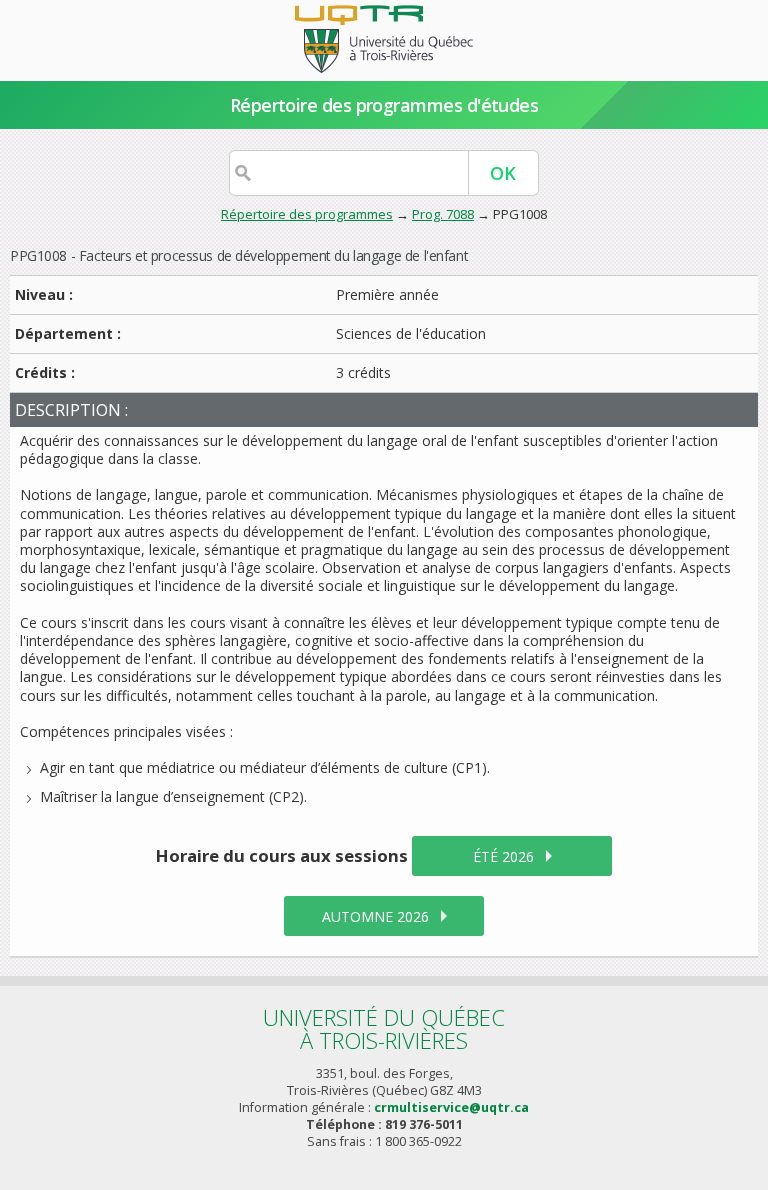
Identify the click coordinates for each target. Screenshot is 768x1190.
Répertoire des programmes (307, 214)
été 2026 (503, 856)
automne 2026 (375, 916)
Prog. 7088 (443, 214)
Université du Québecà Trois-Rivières (384, 1028)
